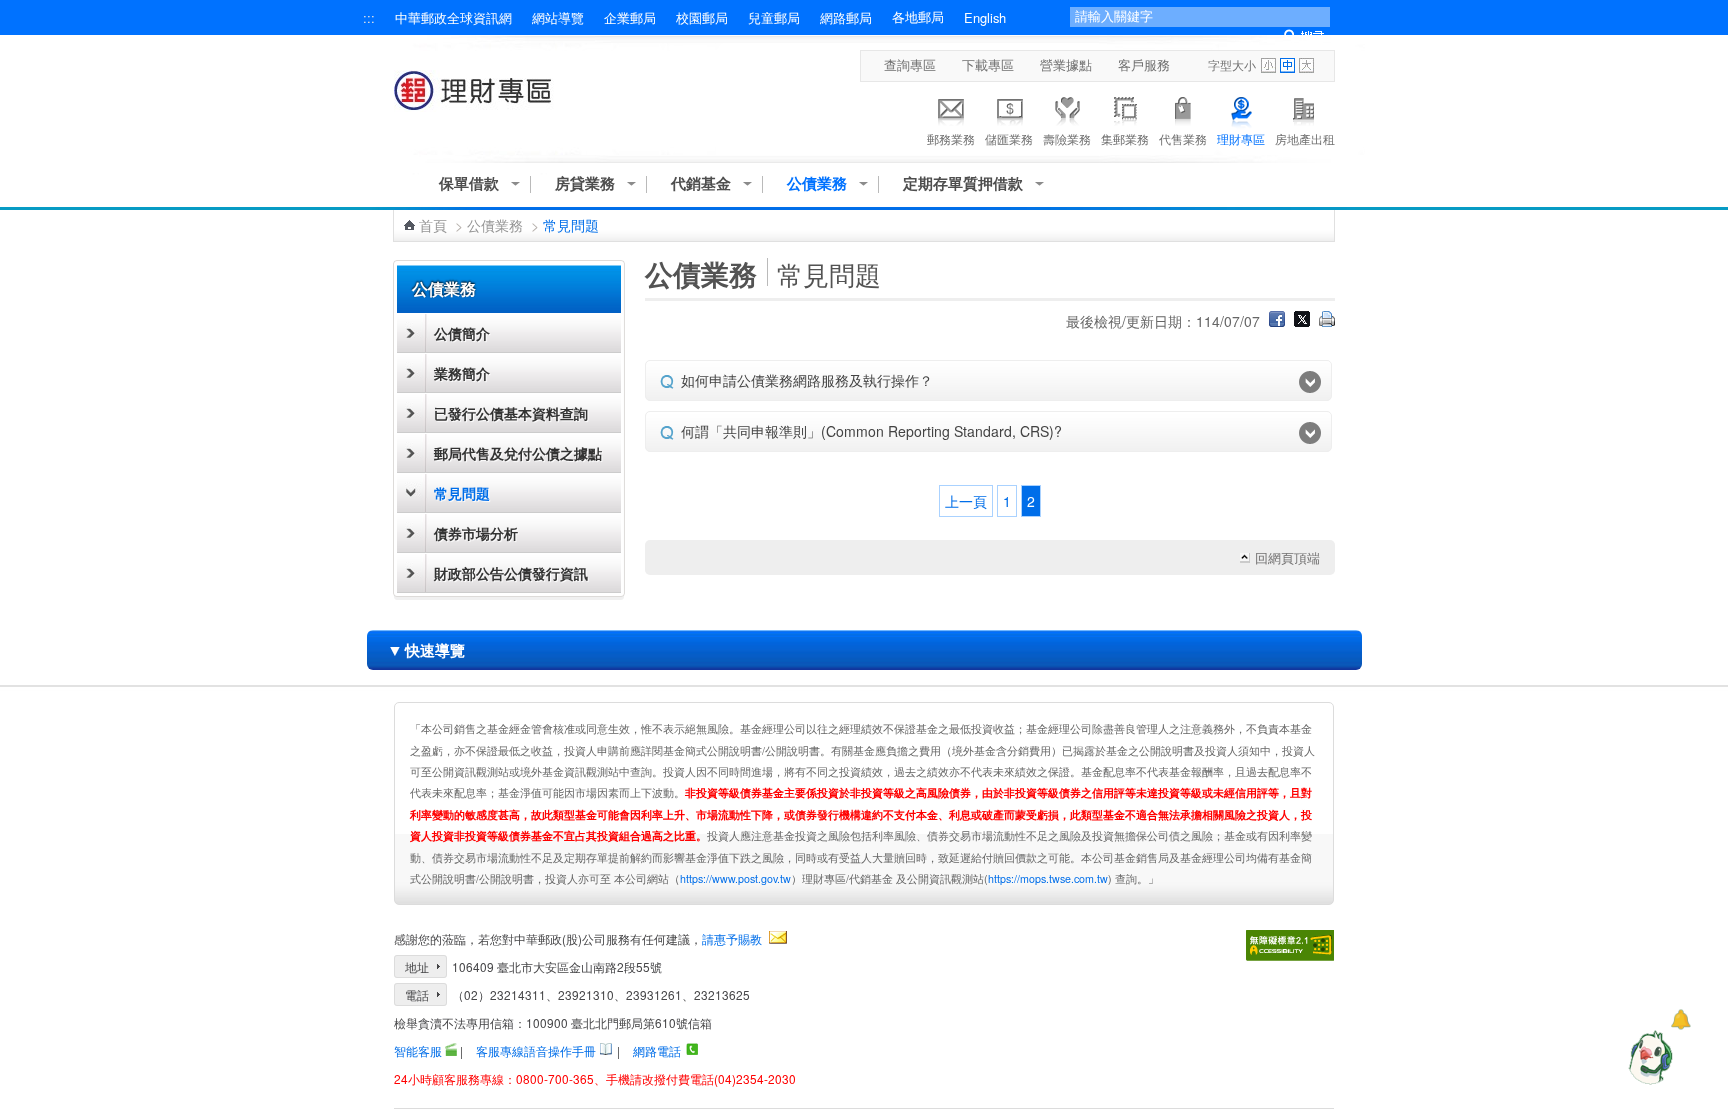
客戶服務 (1144, 65)
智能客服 (418, 1050)
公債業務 (817, 183)
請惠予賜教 (732, 938)
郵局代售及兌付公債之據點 (518, 453)
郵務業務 (951, 138)
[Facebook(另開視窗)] (1277, 321)
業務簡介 (462, 373)
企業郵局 (630, 17)
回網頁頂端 (1287, 558)
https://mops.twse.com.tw (1048, 878)
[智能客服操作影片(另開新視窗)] (451, 1049)
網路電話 (657, 1050)
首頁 (433, 225)
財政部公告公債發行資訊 (511, 573)
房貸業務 (585, 183)
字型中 (1287, 65)
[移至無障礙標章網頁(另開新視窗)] (1290, 945)
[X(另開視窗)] (1302, 321)
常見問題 (462, 493)
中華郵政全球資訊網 (453, 17)
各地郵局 (918, 17)
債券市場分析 (476, 533)
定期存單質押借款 (963, 183)
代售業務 (1183, 138)
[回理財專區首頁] (477, 100)
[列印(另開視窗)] (1327, 321)
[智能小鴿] (1648, 1057)
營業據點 (1066, 65)
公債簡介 (462, 333)
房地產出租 (1305, 138)
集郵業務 (1125, 138)
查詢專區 (910, 65)
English (985, 17)
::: (369, 17)
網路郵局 (846, 17)
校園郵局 (702, 17)
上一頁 (966, 501)
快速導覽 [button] (426, 649)
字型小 (1268, 65)
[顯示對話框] (1680, 1019)
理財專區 (1241, 138)
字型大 (1306, 65)
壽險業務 (1067, 138)
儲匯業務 (1009, 138)
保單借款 (469, 183)
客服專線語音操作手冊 (536, 1050)
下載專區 (988, 65)
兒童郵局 (774, 17)
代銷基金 (701, 183)
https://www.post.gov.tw (735, 878)
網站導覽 (558, 17)
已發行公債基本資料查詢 (511, 413)
